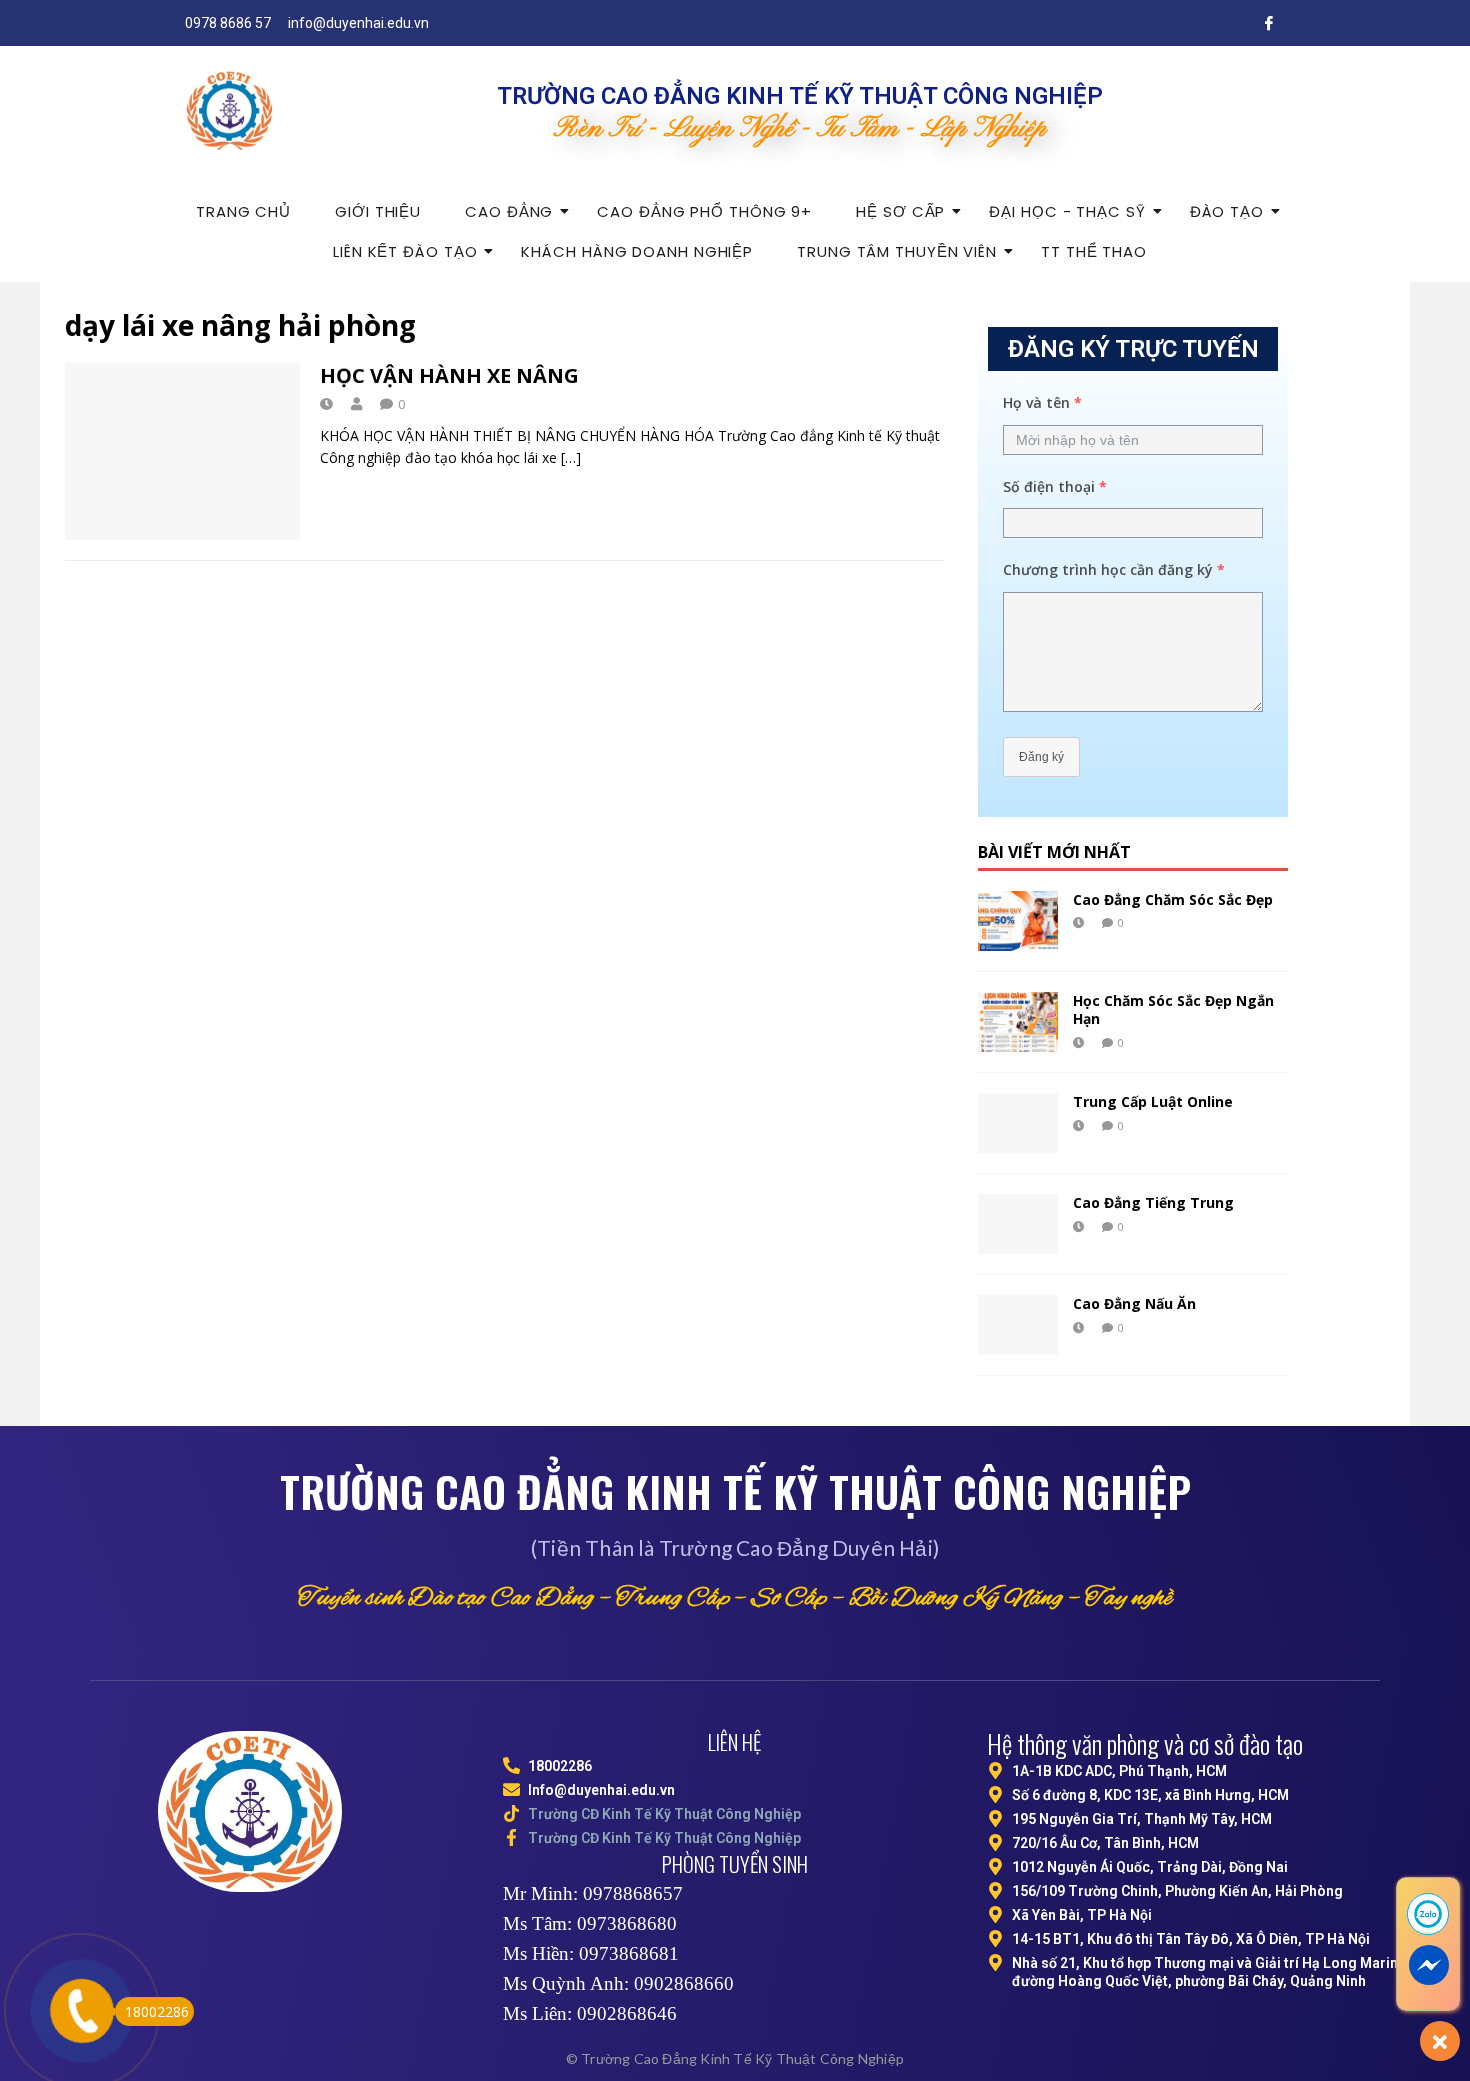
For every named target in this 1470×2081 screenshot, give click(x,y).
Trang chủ (243, 211)
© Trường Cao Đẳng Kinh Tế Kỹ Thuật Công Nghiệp (735, 2058)
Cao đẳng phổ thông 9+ (704, 211)
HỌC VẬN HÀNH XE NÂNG (449, 375)
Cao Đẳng (509, 211)
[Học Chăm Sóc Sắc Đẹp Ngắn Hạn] (1018, 1022)
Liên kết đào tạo (405, 251)
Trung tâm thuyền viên (897, 251)
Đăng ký (1041, 757)
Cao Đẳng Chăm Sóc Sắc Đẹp (1173, 899)
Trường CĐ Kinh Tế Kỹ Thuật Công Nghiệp (664, 1814)
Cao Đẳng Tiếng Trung (1153, 1202)
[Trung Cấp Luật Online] (1018, 1123)
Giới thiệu (378, 211)
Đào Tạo (1227, 211)
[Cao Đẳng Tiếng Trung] (1018, 1224)
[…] (571, 457)
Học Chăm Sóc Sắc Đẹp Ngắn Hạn (1173, 1009)
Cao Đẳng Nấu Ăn (1134, 1303)
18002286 (157, 2011)
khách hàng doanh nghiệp (637, 251)
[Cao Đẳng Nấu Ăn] (1018, 1325)
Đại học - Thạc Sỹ (1067, 211)
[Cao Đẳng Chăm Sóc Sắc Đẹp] (1018, 921)
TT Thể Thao (1094, 251)
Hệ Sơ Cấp (900, 211)
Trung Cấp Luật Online (1153, 1101)
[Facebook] (1269, 23)
